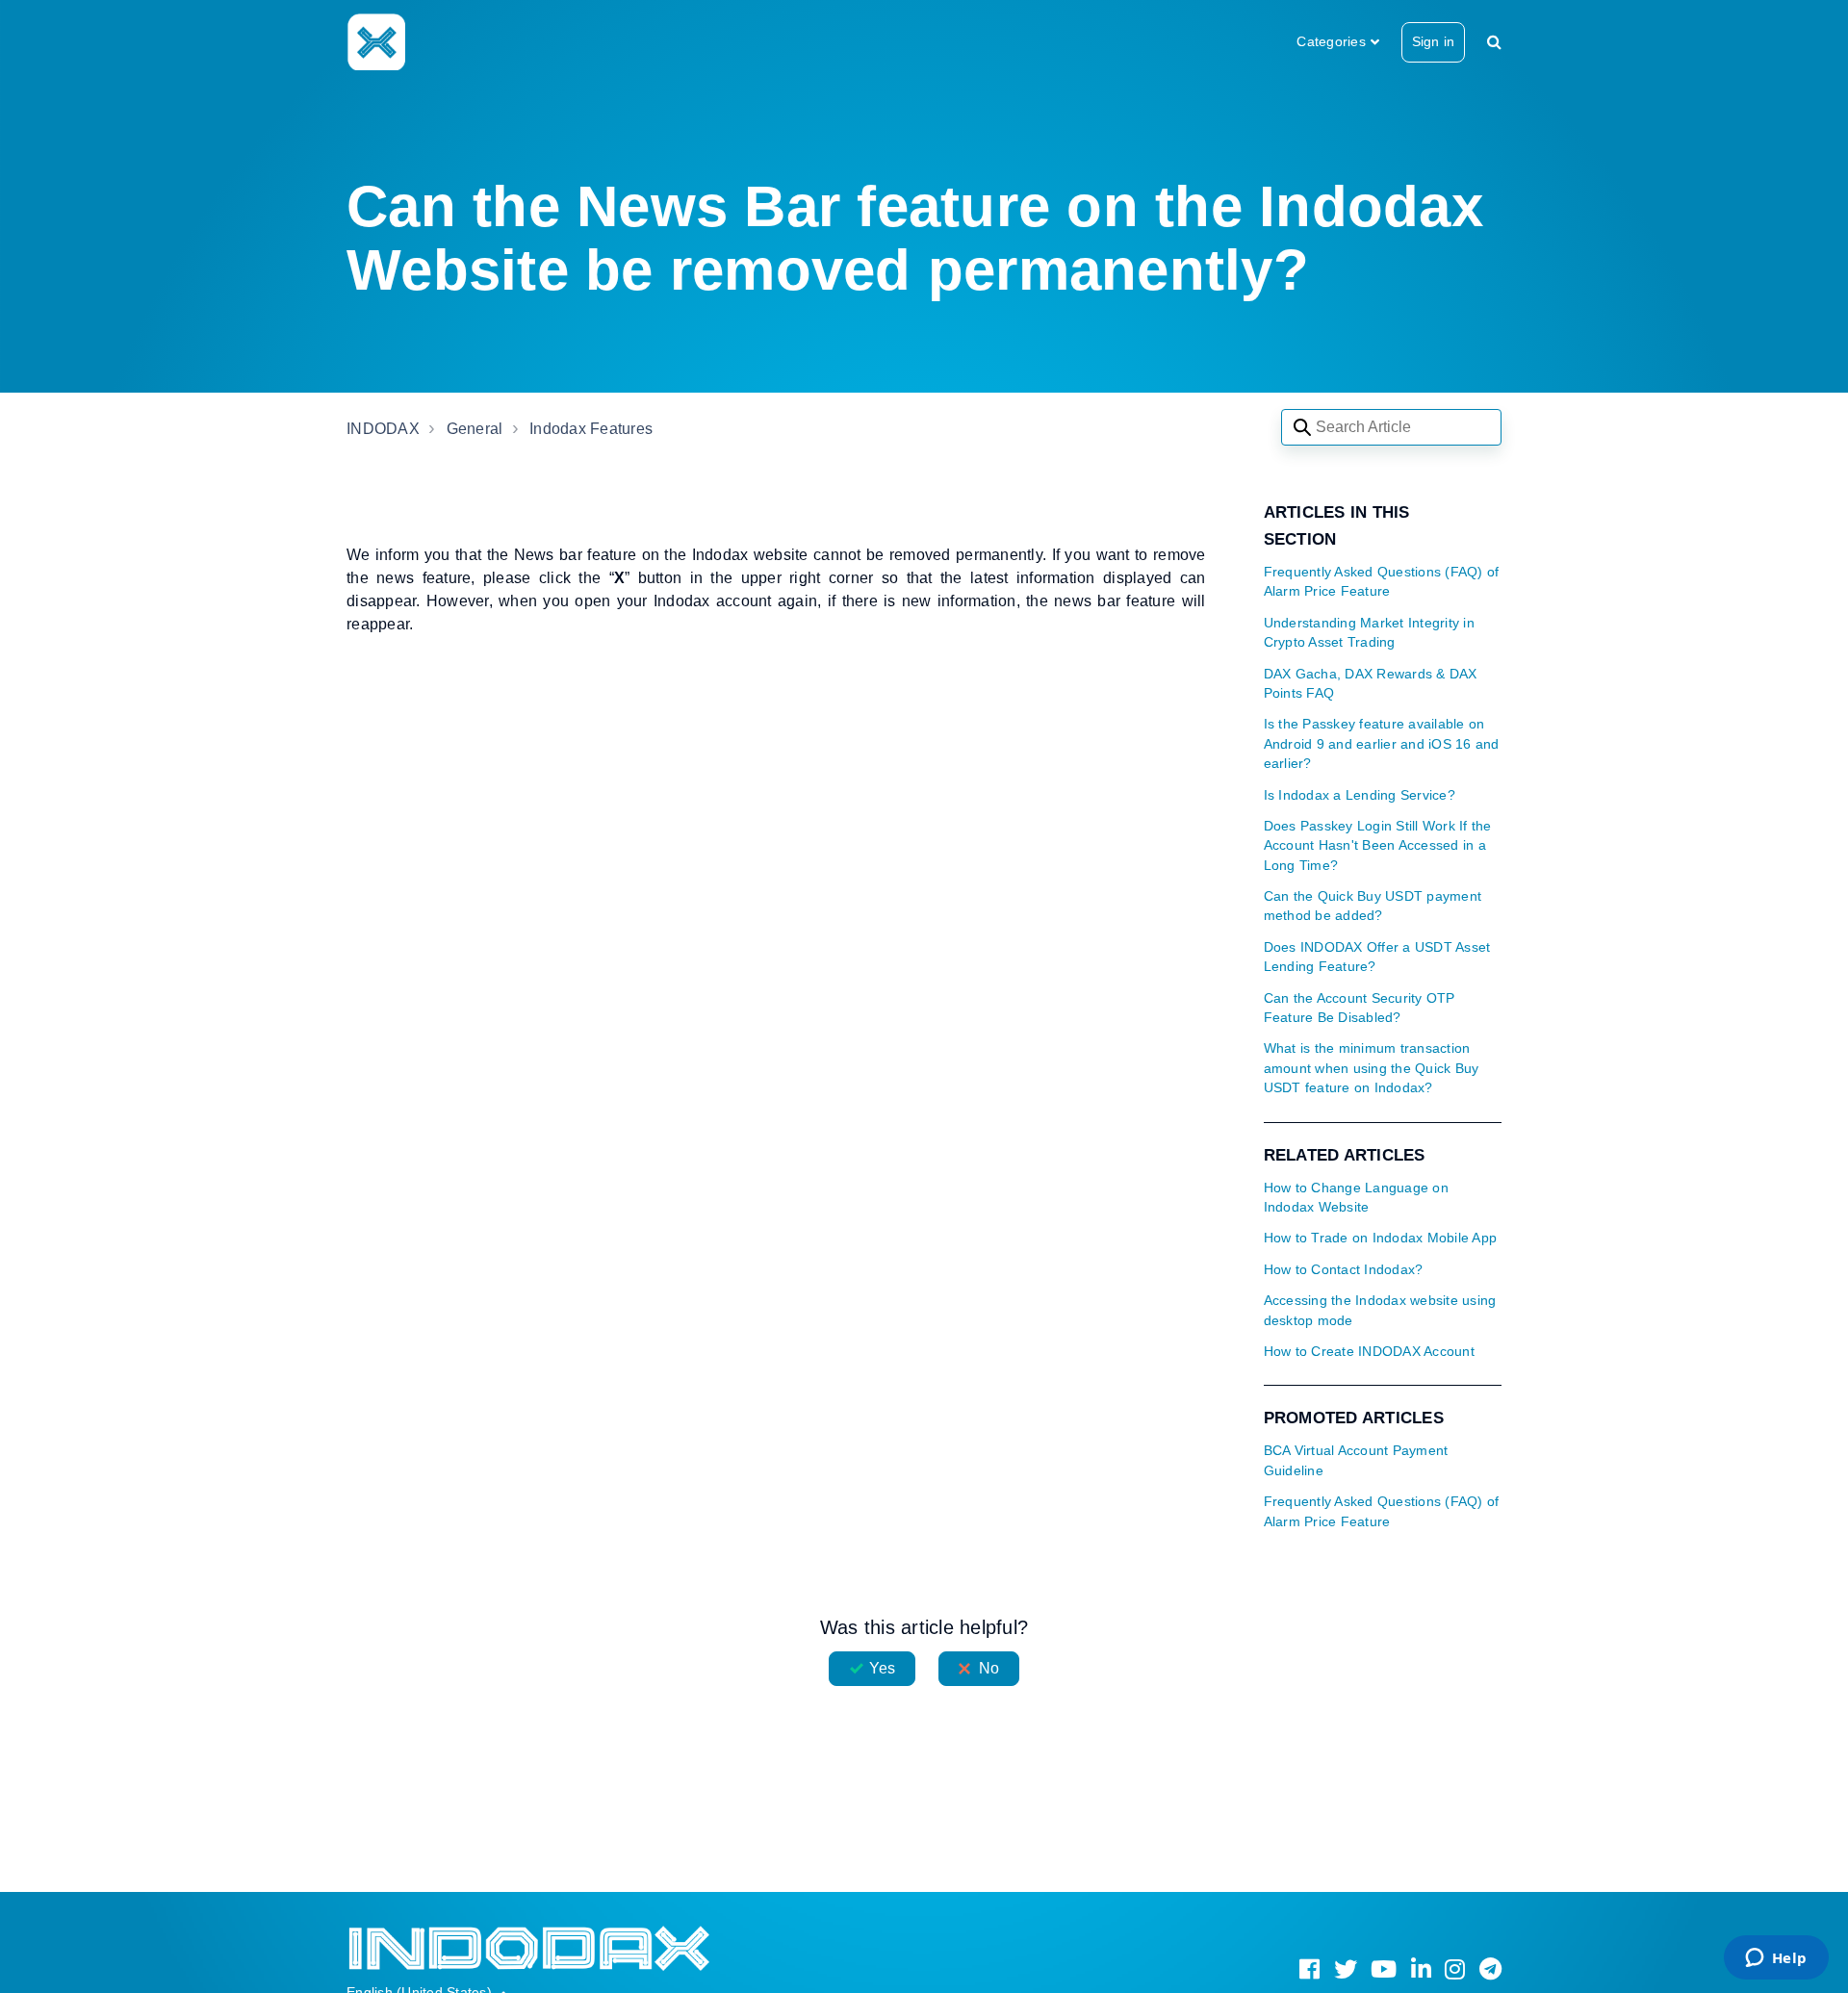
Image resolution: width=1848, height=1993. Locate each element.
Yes (882, 1668)
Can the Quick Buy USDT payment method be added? (1373, 906)
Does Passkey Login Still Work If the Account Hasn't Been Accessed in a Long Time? (1378, 846)
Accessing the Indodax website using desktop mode (1380, 1310)
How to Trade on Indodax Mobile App (1381, 1238)
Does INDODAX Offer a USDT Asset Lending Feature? (1377, 957)
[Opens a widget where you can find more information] (1776, 1959)
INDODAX (383, 429)
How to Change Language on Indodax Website (1356, 1198)
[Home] (376, 41)
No (989, 1668)
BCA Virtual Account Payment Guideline (1356, 1460)
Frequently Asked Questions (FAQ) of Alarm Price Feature (1382, 582)
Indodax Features (591, 429)
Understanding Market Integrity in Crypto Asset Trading (1369, 633)
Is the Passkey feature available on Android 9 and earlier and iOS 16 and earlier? (1382, 744)
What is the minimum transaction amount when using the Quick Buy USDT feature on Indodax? (1372, 1068)
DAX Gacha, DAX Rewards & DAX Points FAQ (1371, 684)
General (475, 429)
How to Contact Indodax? (1344, 1270)
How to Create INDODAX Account (1369, 1352)
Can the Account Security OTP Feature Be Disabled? (1360, 1008)
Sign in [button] (1433, 41)
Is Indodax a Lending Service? (1360, 795)
